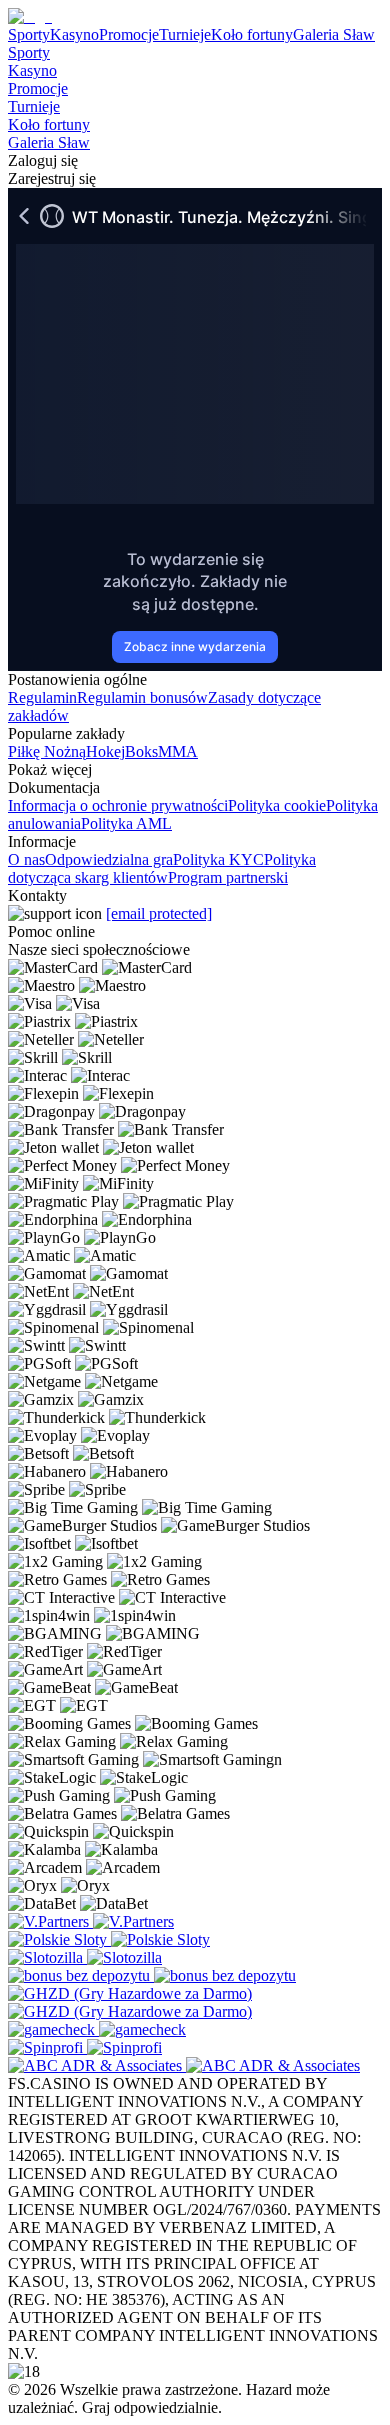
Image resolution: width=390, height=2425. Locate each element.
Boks (141, 751)
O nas (26, 859)
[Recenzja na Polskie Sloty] (59, 1939)
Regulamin (42, 697)
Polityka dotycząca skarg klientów (162, 868)
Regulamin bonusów (142, 697)
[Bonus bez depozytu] (81, 1975)
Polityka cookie (277, 805)
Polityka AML (126, 823)
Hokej (105, 751)
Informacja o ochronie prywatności (118, 805)
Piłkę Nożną (47, 751)
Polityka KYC (218, 859)
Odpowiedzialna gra (109, 859)
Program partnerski (228, 877)
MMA (178, 751)
